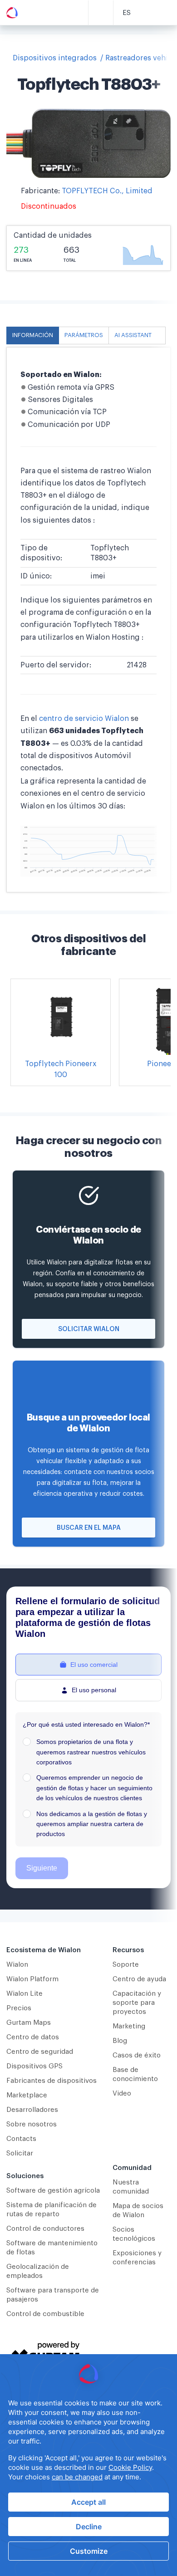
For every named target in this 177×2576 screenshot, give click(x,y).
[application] (88, 2465)
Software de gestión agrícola (53, 2191)
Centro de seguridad (40, 2052)
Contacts (21, 2139)
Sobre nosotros (32, 2124)
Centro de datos (33, 2037)
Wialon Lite (25, 1994)
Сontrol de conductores (45, 2229)
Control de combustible (45, 2314)
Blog (120, 2041)
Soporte (126, 1965)
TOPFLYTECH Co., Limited (107, 191)
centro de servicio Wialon (84, 719)
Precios (19, 2008)
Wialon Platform (32, 1979)
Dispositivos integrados (55, 58)
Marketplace (27, 2095)
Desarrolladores (32, 2110)
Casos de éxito (137, 2055)
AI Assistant (133, 335)
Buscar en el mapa (89, 1528)
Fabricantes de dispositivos (52, 2081)
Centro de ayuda (139, 1979)
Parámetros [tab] (84, 335)
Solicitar (20, 2153)
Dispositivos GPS (34, 2066)
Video (122, 2094)
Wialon (17, 1965)
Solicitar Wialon (89, 1329)
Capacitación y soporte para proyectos (137, 2003)
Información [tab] (33, 335)
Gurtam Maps (29, 2023)
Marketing (129, 2026)
